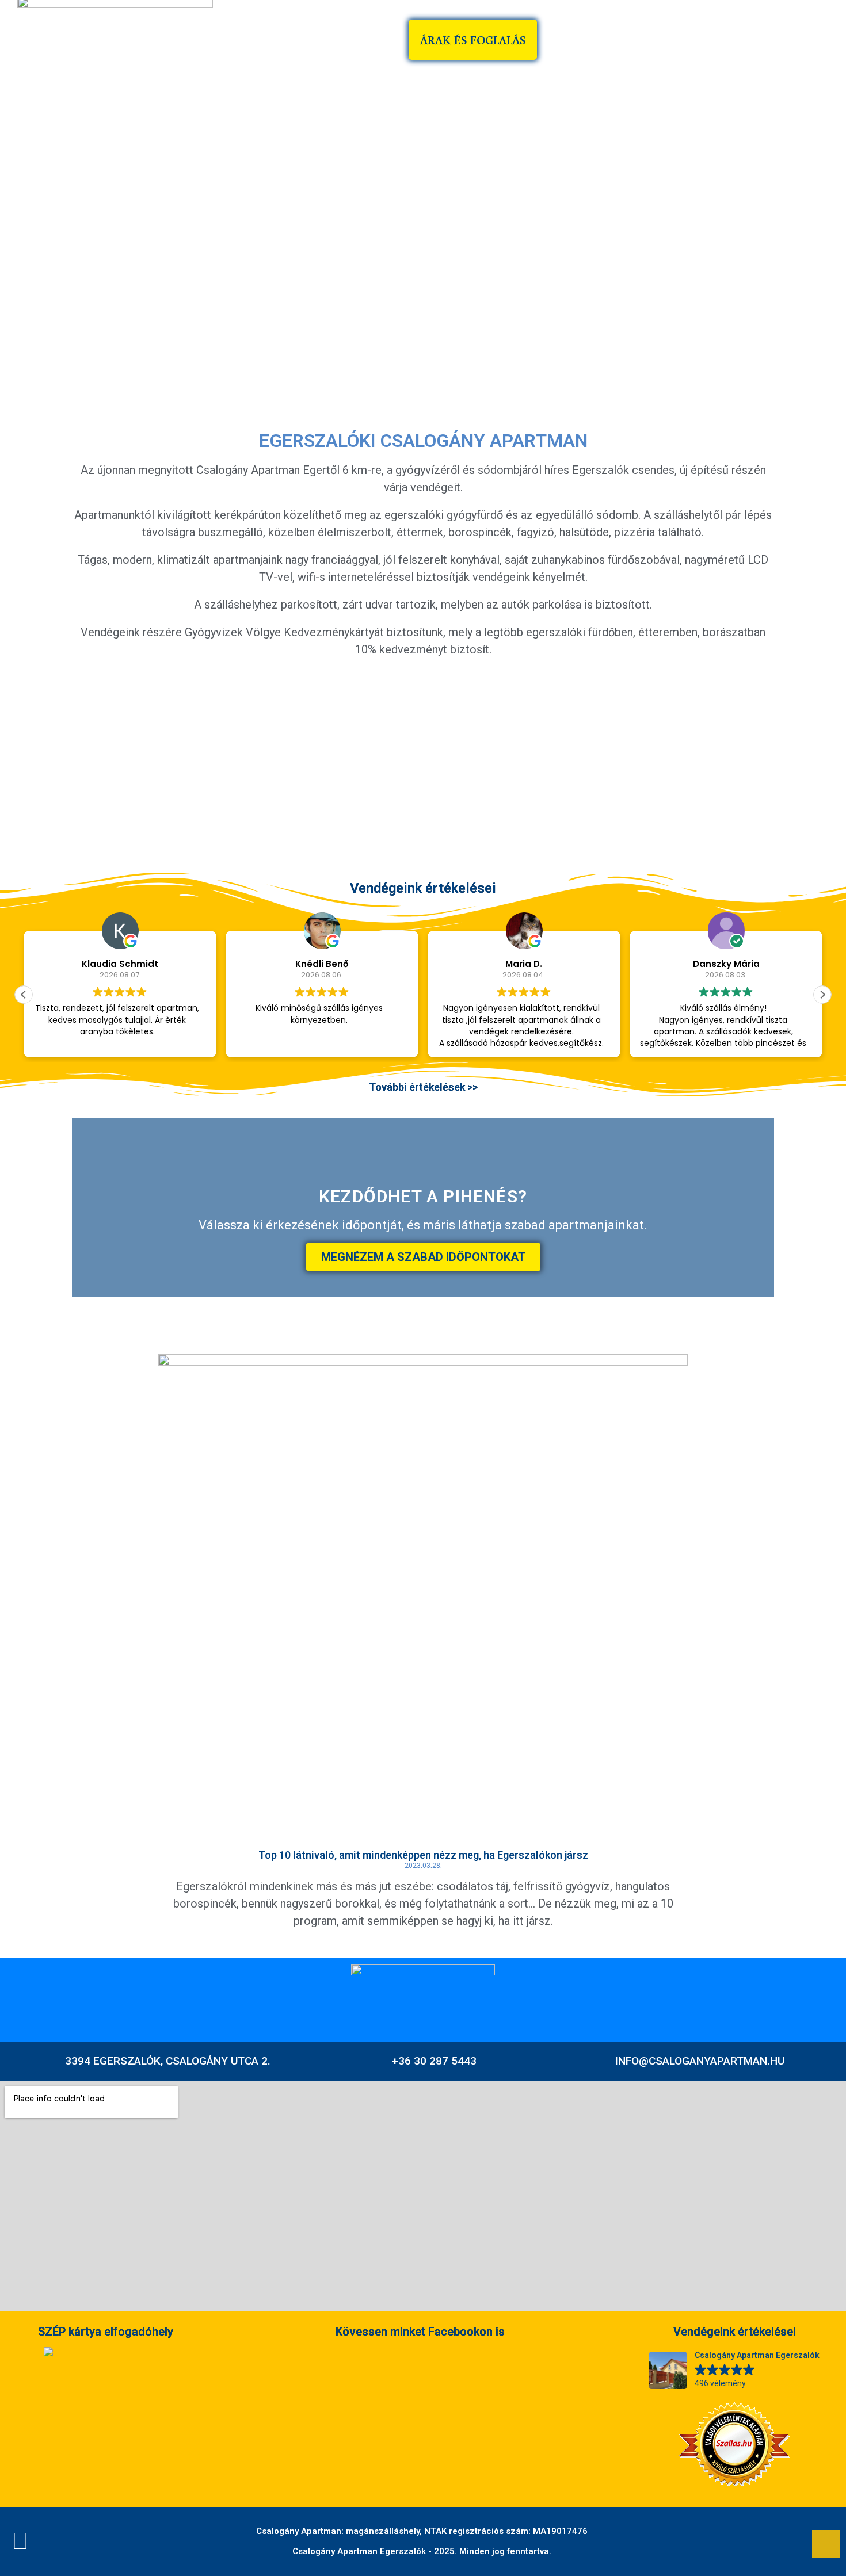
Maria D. (524, 964)
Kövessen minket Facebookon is (420, 2332)
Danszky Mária (726, 964)
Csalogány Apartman (614, 40)
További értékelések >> (423, 1087)
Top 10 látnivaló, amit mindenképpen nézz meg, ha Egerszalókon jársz (423, 1855)
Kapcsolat (803, 40)
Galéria (725, 40)
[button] (77, 758)
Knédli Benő (322, 964)
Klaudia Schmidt (120, 964)
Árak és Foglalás (473, 40)
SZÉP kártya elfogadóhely (106, 2332)
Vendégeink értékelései (423, 888)
